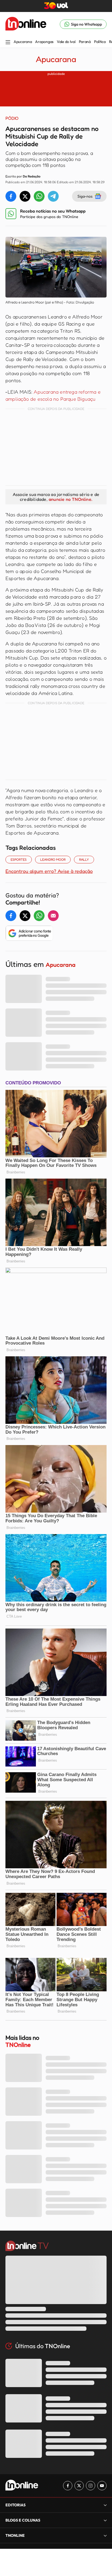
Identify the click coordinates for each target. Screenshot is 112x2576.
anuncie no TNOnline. (70, 499)
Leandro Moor (53, 859)
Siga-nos (85, 196)
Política (100, 42)
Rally (84, 859)
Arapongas (44, 42)
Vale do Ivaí (66, 42)
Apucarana (23, 42)
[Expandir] (105, 2535)
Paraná (85, 42)
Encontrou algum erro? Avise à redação (49, 871)
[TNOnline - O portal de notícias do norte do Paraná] (26, 24)
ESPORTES (19, 859)
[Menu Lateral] (8, 43)
